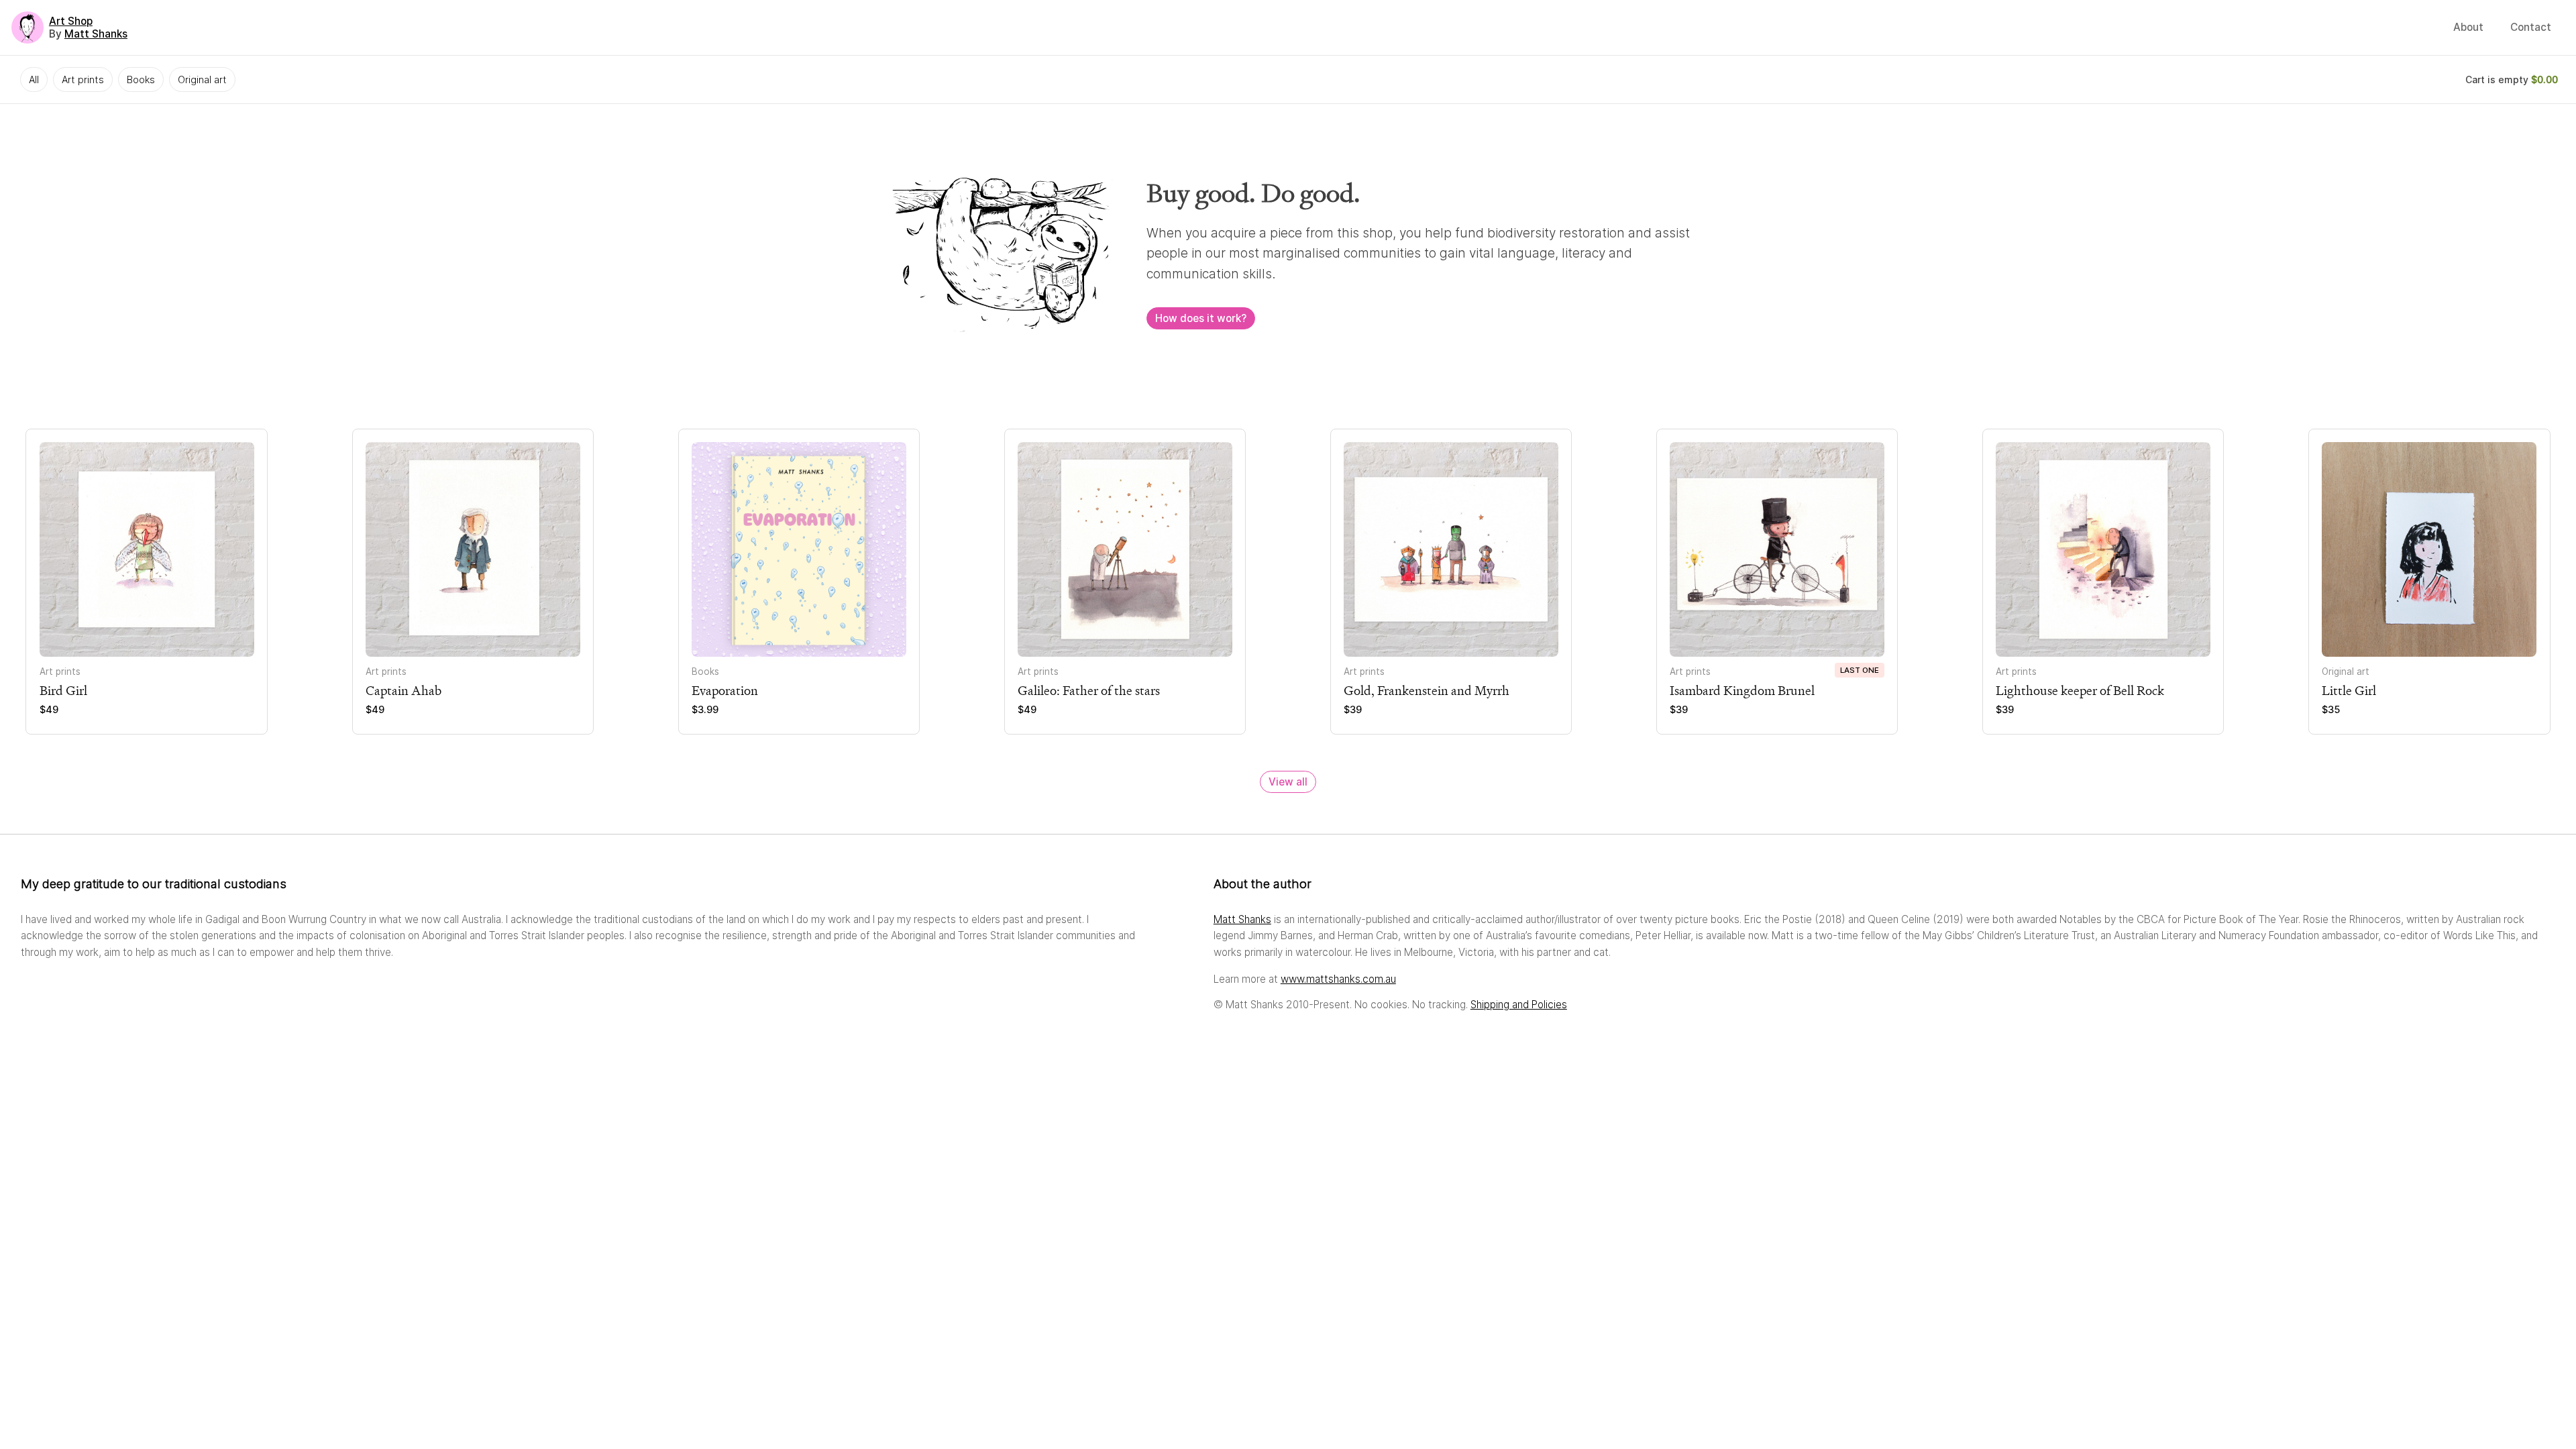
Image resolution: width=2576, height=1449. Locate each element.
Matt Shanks (96, 34)
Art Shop (71, 21)
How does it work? (1201, 318)
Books (141, 79)
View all (1288, 782)
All (34, 79)
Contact (2531, 27)
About (2468, 27)
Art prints (83, 79)
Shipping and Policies (1519, 1005)
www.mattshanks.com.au (1338, 979)
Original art (202, 79)
